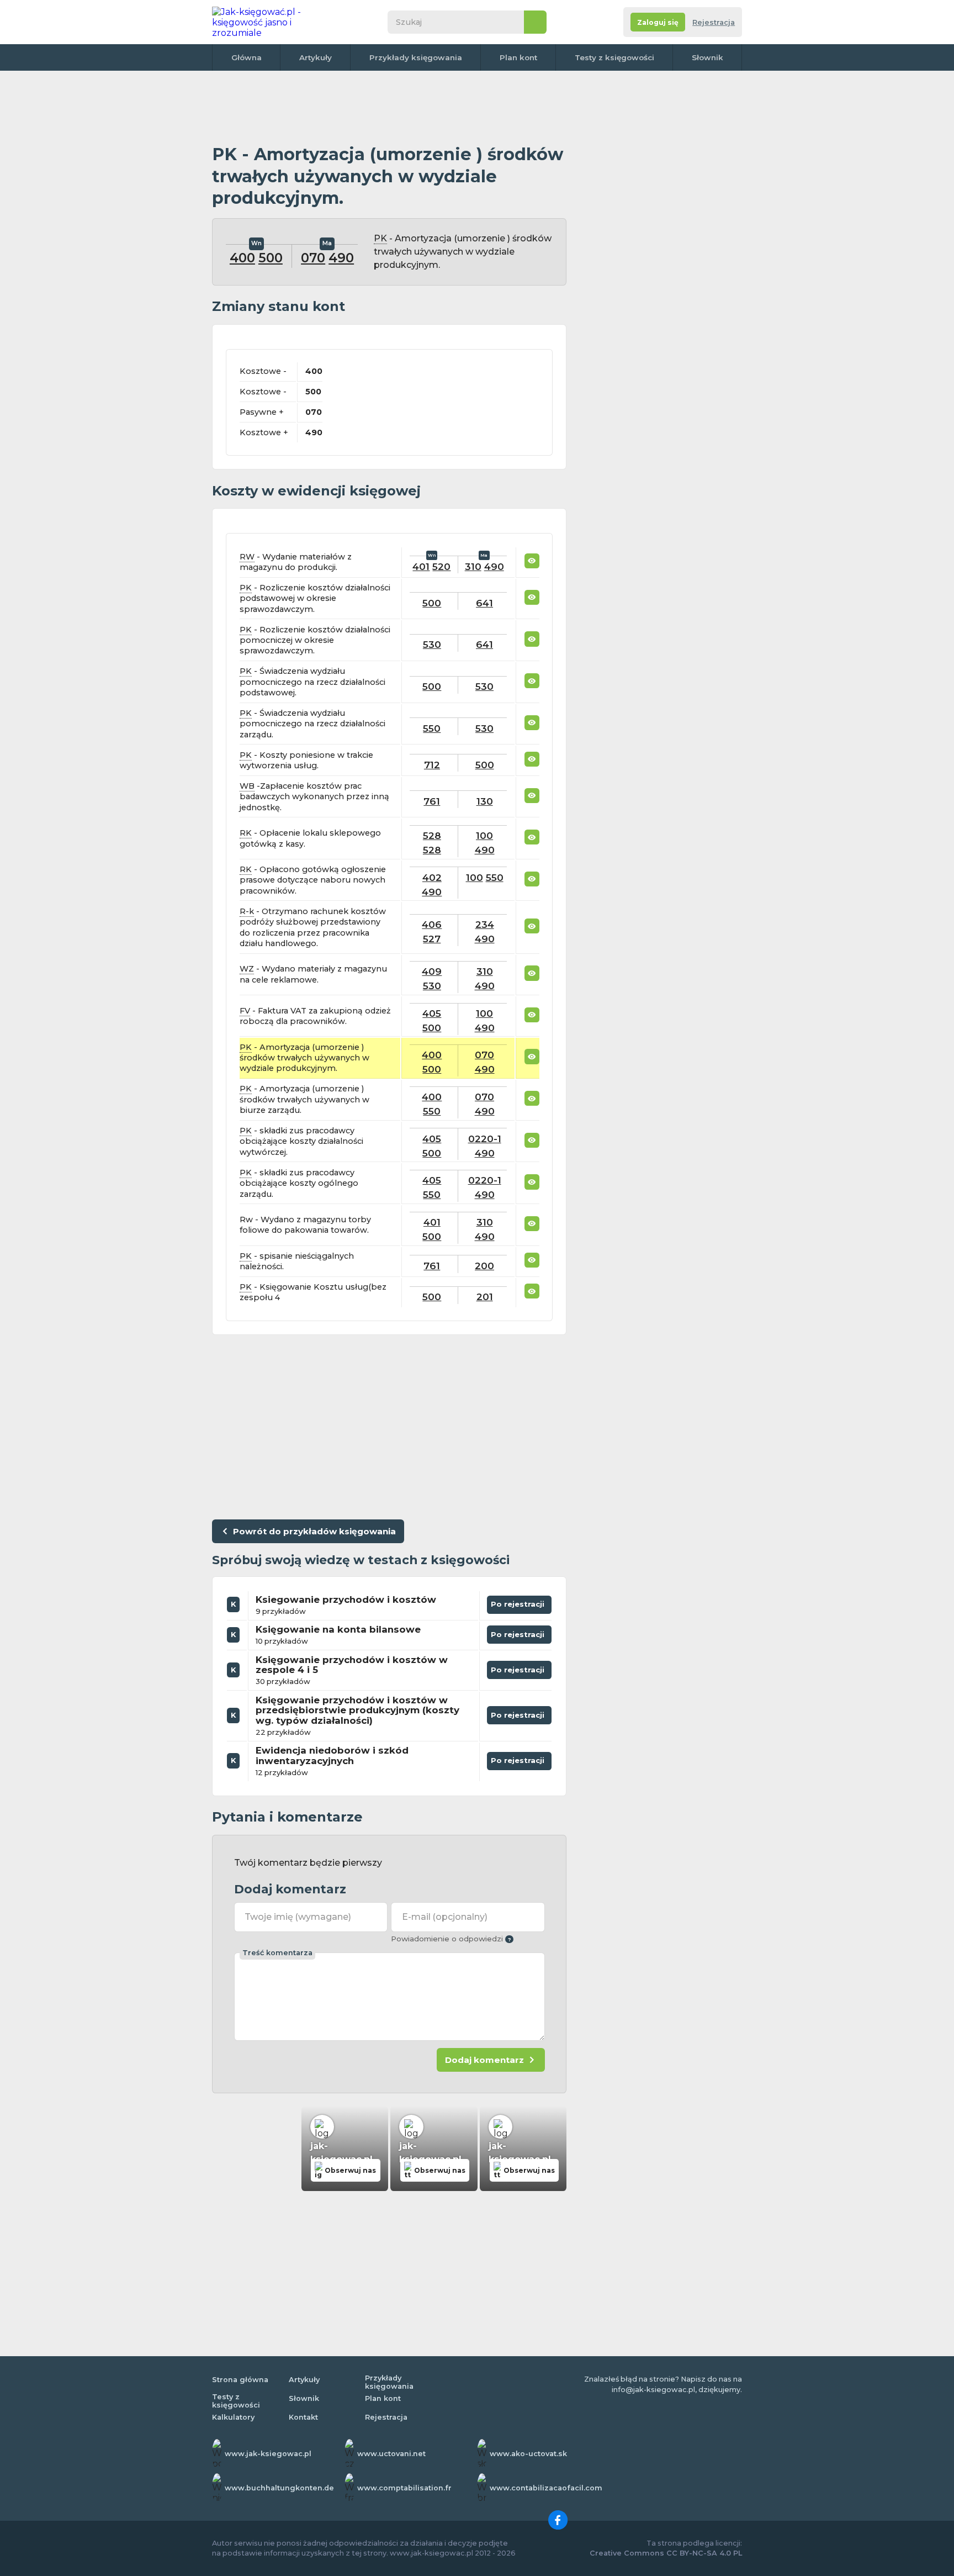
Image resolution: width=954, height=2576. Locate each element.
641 (484, 603)
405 (432, 1013)
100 (484, 835)
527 (432, 939)
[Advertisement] (389, 108)
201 (485, 1297)
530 (432, 644)
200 (484, 1266)
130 (485, 801)
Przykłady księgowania (416, 57)
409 (432, 971)
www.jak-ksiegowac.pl (268, 2454)
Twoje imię (298, 1917)
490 (341, 258)
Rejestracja (714, 22)
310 (473, 566)
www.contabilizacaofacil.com (546, 2488)
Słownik (707, 57)
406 (432, 924)
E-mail (445, 1917)
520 (441, 566)
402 (432, 877)
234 (485, 924)
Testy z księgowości (614, 57)
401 (421, 566)
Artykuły (316, 57)
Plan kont (518, 57)
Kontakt (303, 2417)
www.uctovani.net (391, 2454)
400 (242, 258)
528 (432, 835)
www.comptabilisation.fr (404, 2488)
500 (271, 258)
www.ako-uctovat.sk (528, 2454)
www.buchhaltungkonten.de (279, 2488)
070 (313, 258)
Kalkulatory (233, 2417)
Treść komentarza (277, 1953)
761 (432, 801)
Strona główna (240, 2380)
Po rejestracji (520, 1602)
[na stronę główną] (269, 22)
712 (432, 765)
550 (432, 728)
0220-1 (485, 1139)
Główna (247, 57)
